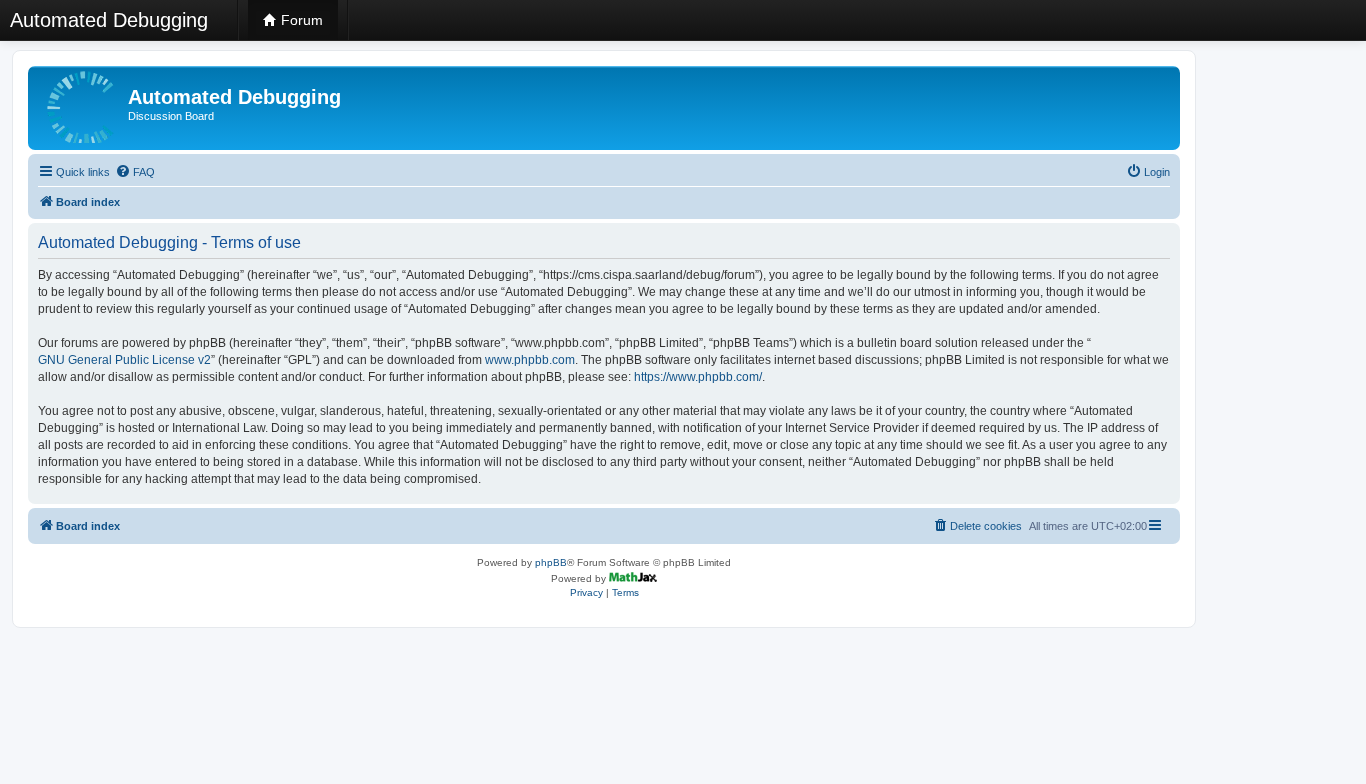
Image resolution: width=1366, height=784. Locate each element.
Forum (300, 20)
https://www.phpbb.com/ (698, 377)
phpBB (551, 562)
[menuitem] (135, 172)
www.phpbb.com (530, 360)
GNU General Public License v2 (124, 360)
